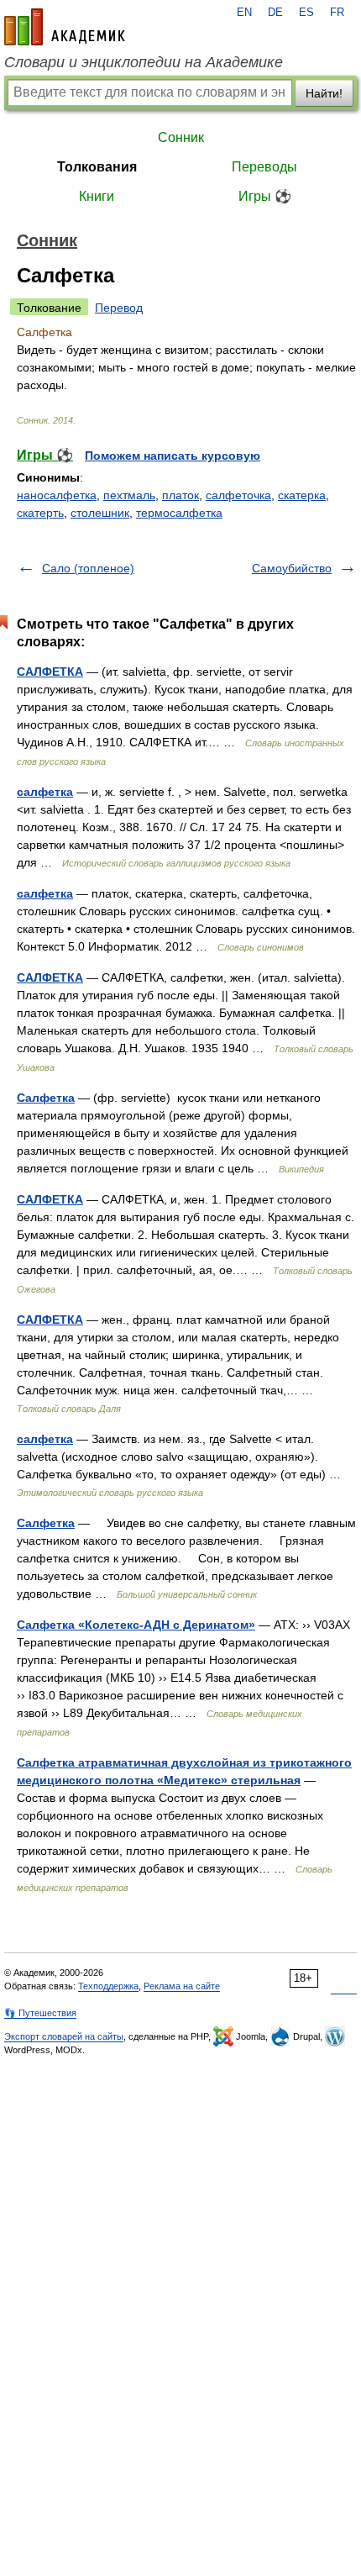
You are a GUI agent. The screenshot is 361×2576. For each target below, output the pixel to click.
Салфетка (46, 1098)
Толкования (97, 167)
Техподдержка (108, 1986)
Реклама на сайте (182, 1986)
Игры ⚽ (265, 196)
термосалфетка (179, 513)
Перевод (119, 308)
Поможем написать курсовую (173, 456)
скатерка (302, 495)
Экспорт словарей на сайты (64, 2036)
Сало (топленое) (88, 568)
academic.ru (65, 27)
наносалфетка (57, 495)
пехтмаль (129, 495)
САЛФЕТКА (50, 672)
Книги (97, 196)
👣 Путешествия (40, 2013)
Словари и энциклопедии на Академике (144, 62)
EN (244, 13)
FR (337, 13)
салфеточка (238, 495)
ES (306, 13)
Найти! (324, 93)
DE (275, 13)
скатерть (40, 513)
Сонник (181, 137)
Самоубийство (292, 568)
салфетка (45, 792)
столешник (100, 513)
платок (180, 495)
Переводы (264, 167)
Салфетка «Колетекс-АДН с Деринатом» (136, 1625)
